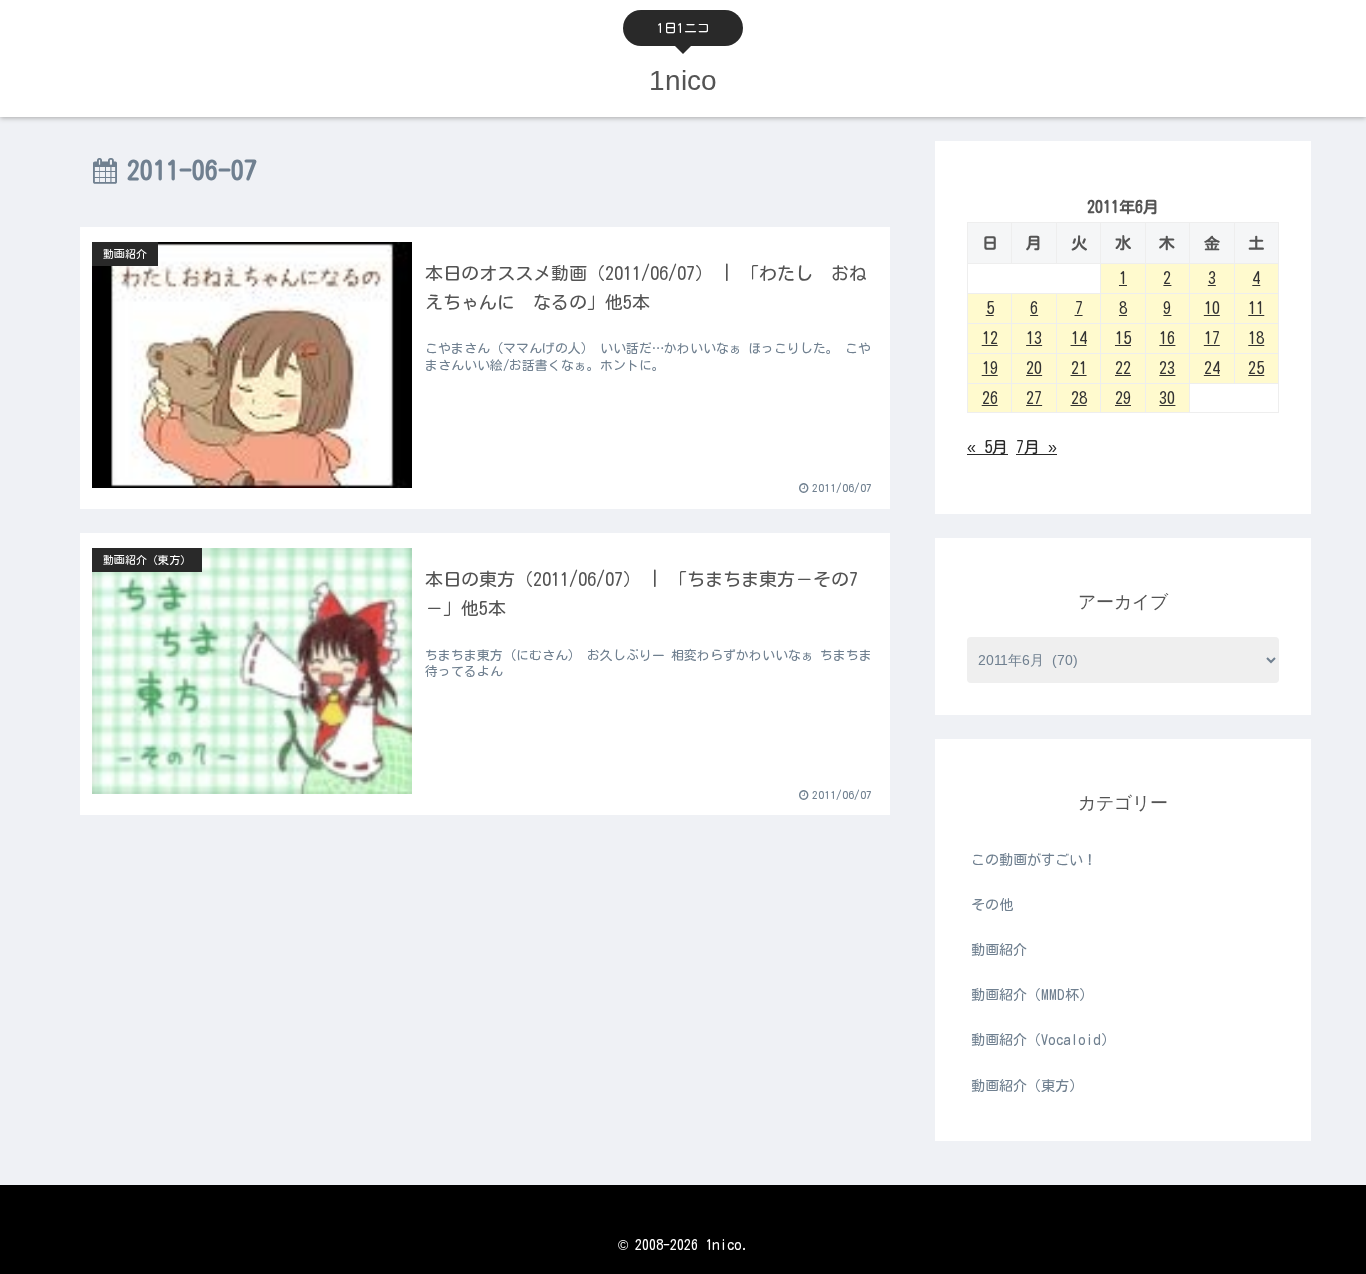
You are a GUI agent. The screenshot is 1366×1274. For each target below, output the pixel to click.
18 (1256, 338)
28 (1079, 398)
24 (1212, 368)
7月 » (1036, 447)
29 (1123, 398)
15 (1123, 338)
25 (1256, 368)
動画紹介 (999, 950)
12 (990, 338)
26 (990, 398)
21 (1079, 368)
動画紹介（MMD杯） (1032, 995)
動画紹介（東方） (1027, 1086)
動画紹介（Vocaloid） (1043, 1040)
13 (1034, 338)
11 (1256, 308)
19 (990, 368)
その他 (992, 905)
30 (1167, 398)
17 (1212, 338)
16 (1167, 338)
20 (1034, 368)
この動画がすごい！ (1034, 860)
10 (1212, 308)
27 (1034, 398)
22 (1123, 368)
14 (1079, 338)
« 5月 (987, 447)
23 (1167, 368)
